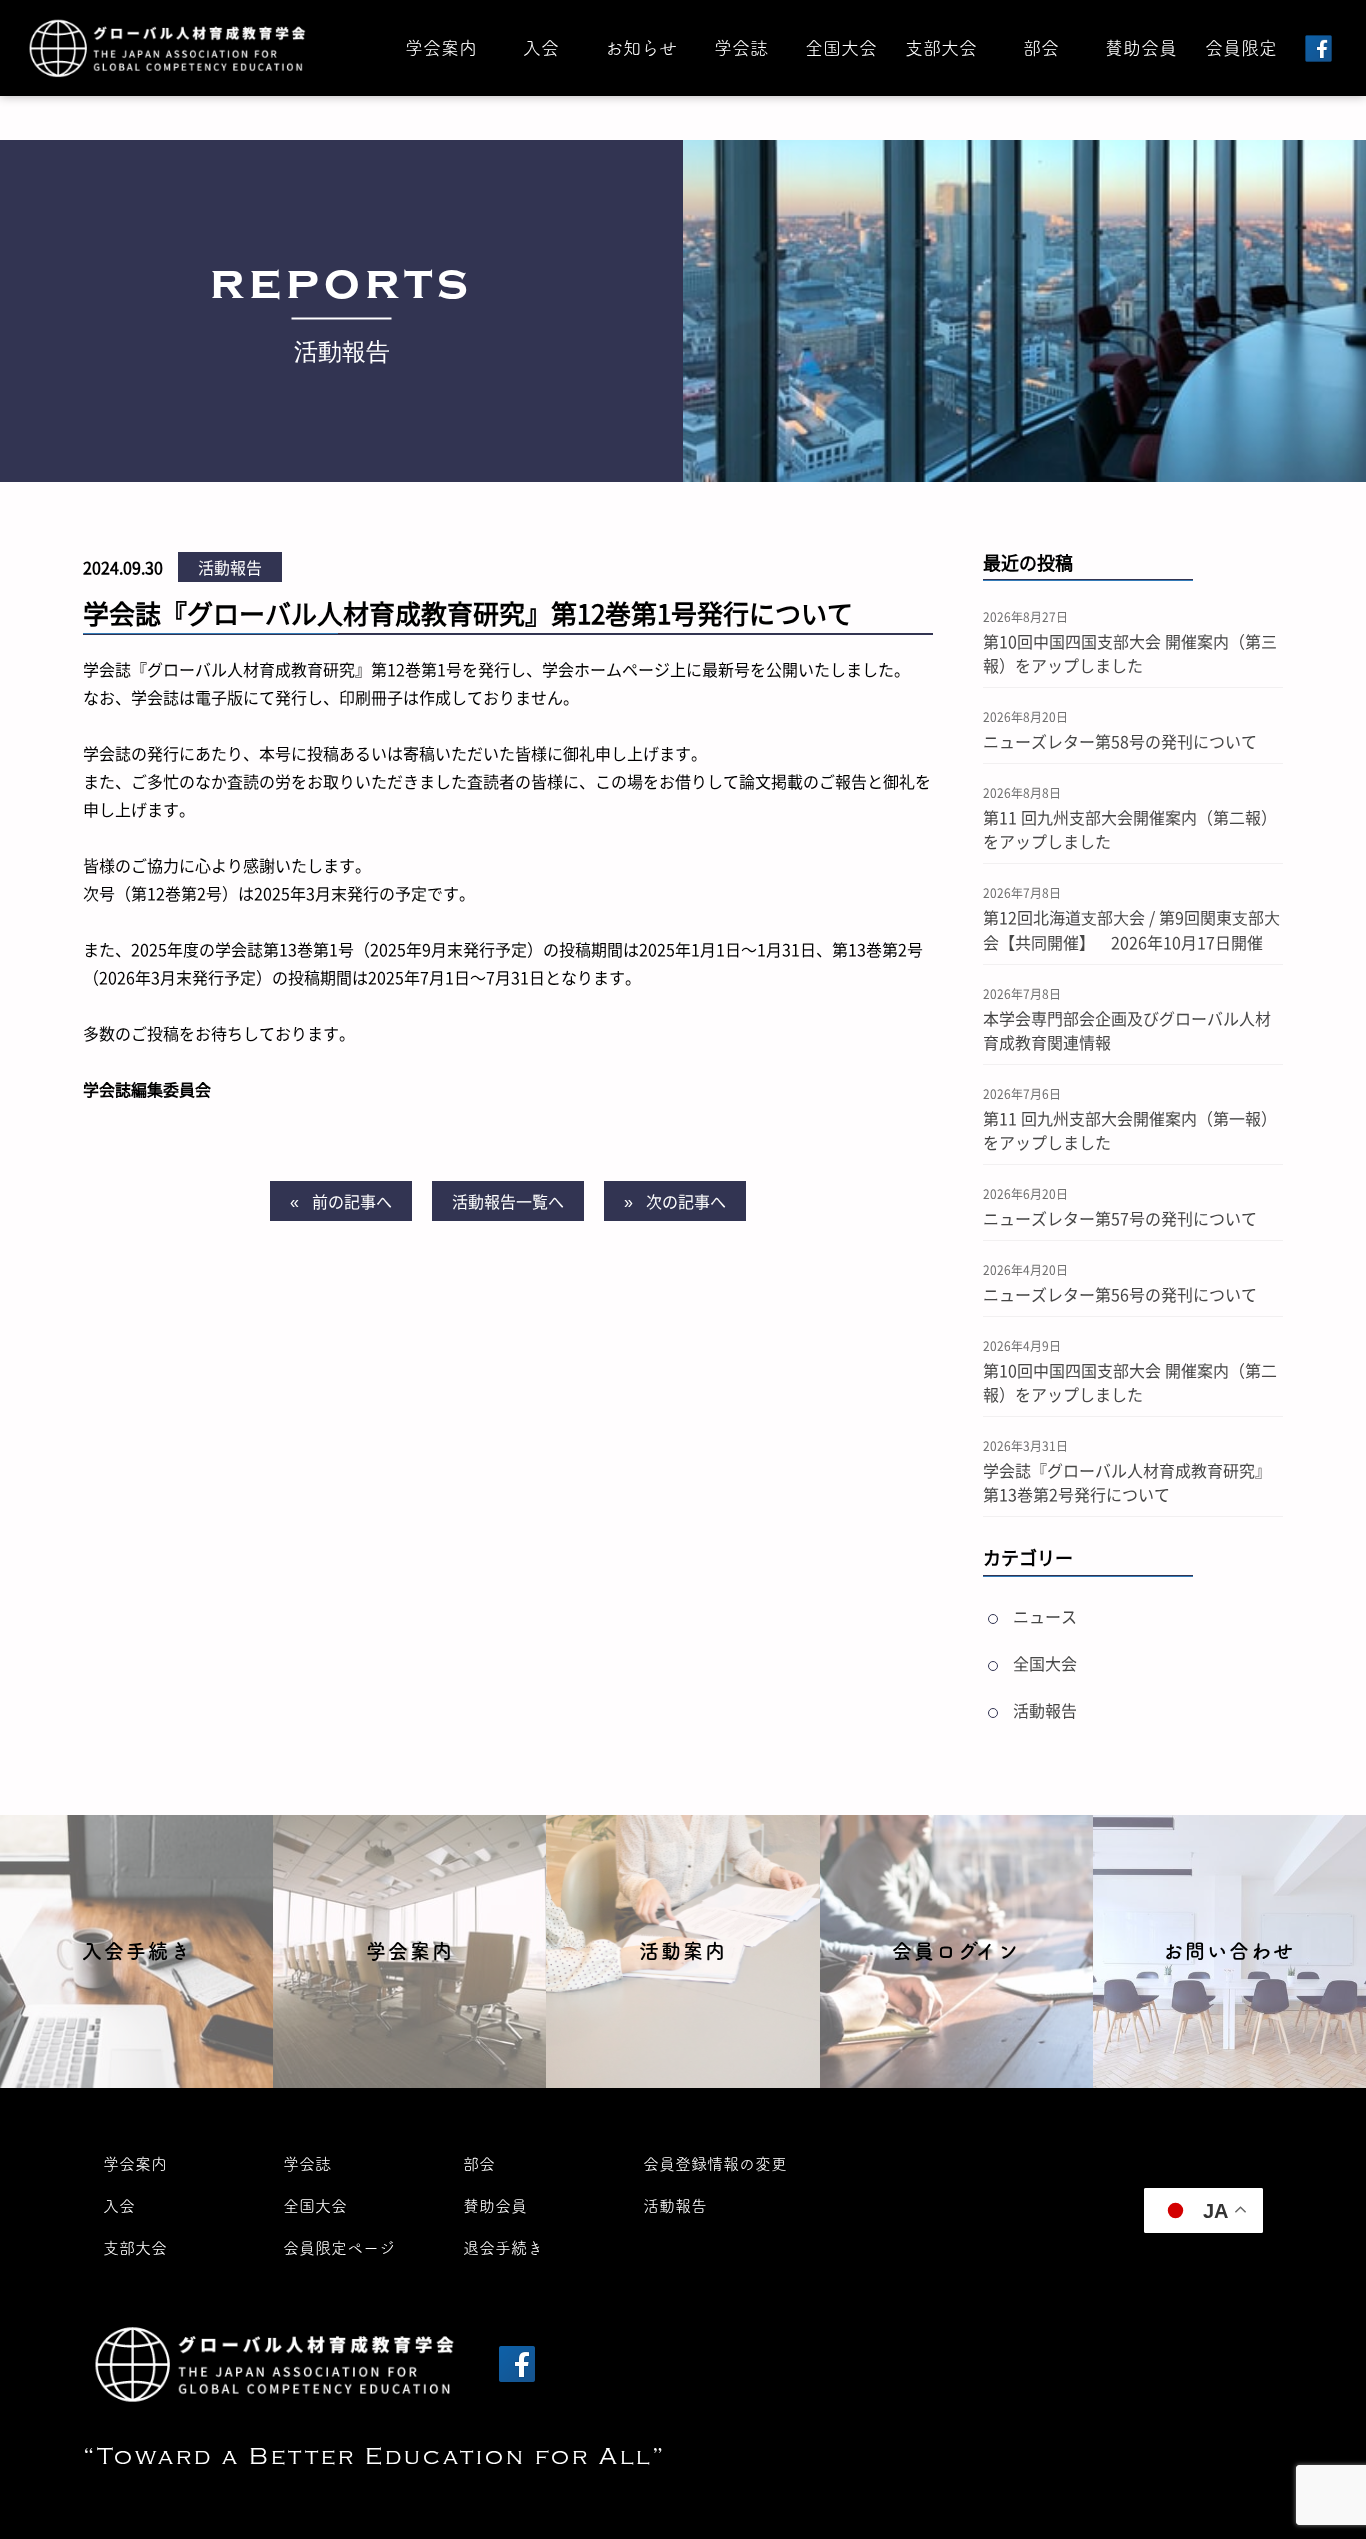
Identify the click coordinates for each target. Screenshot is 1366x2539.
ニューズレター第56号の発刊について (1120, 1294)
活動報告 (230, 567)
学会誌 (741, 48)
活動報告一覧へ (508, 1201)
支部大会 (941, 48)
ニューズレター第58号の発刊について (1120, 741)
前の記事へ (352, 1201)
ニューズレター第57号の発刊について (1120, 1218)
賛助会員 (1141, 48)
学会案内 (441, 48)
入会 (541, 48)
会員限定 (1241, 48)
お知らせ (641, 48)
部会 (1041, 48)
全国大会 (841, 48)
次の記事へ (686, 1201)
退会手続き (503, 2248)
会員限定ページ (339, 2248)
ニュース (1045, 1616)
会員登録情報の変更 (715, 2164)
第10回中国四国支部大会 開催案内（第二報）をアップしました (1130, 1382)
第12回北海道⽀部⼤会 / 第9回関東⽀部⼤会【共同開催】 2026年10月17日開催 (1131, 929)
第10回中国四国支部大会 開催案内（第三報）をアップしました (1130, 653)
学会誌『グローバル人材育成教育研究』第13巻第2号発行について (1127, 1482)
